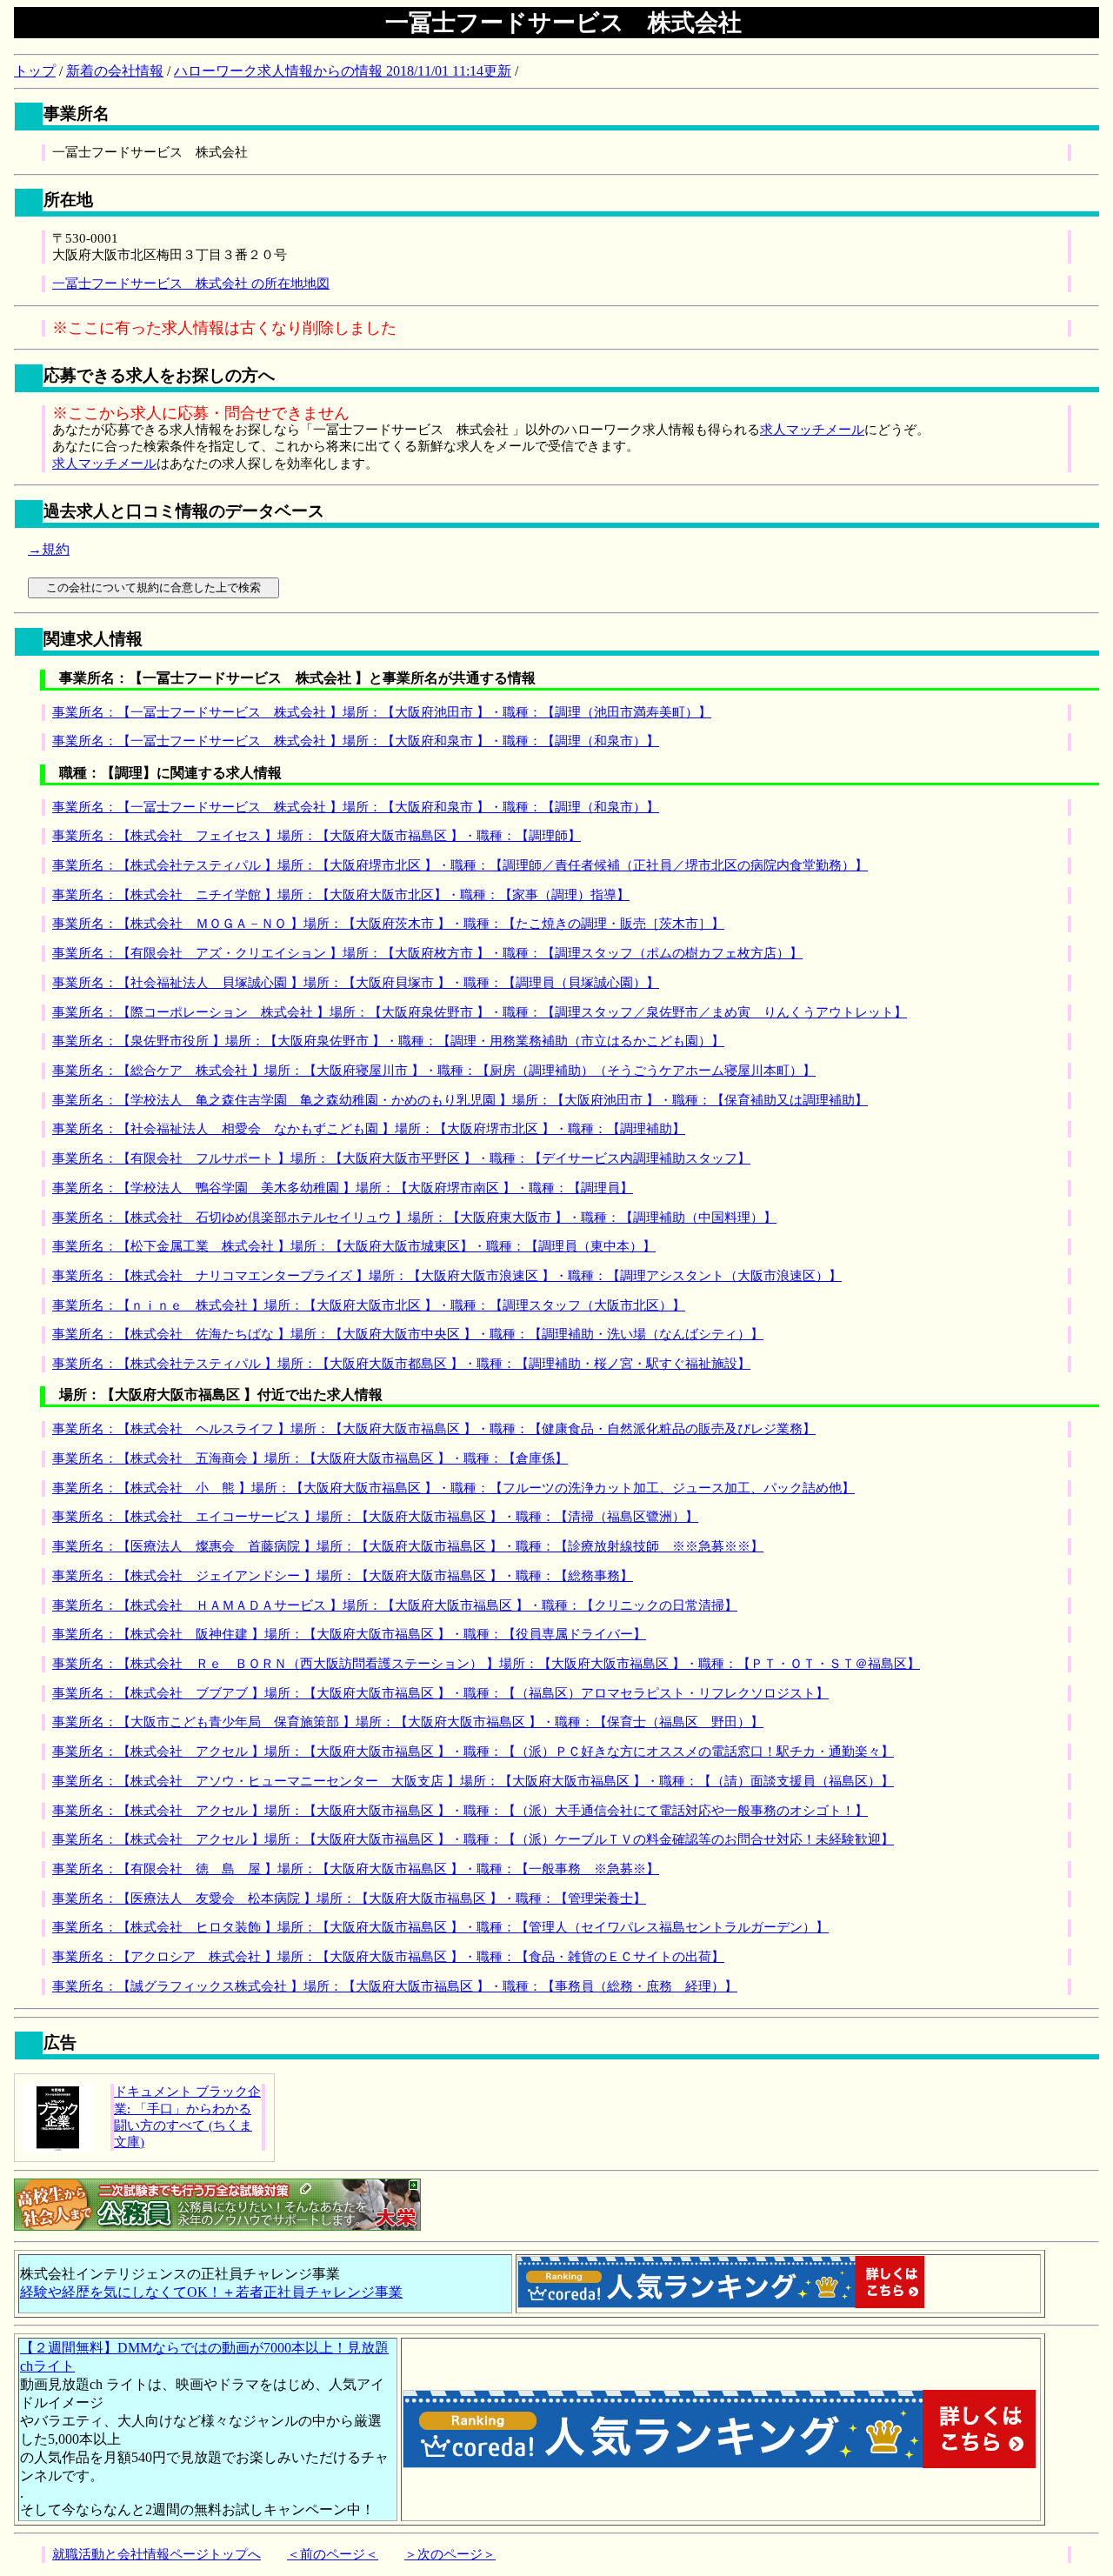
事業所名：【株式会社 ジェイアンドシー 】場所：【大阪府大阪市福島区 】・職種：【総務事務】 (343, 1576)
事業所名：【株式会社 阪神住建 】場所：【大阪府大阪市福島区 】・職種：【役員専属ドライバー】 (349, 1634)
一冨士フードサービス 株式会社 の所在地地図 (191, 284)
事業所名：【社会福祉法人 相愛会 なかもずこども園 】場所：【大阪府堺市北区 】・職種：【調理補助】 (369, 1129)
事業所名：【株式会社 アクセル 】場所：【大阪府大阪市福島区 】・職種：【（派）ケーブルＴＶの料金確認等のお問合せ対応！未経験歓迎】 (473, 1839)
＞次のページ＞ (450, 2554)
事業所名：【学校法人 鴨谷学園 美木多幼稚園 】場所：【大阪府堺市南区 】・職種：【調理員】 (343, 1188)
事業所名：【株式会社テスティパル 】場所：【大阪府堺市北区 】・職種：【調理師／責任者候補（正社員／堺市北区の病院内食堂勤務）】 (460, 865)
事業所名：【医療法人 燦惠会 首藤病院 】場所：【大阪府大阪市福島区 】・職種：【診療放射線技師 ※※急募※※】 (408, 1546)
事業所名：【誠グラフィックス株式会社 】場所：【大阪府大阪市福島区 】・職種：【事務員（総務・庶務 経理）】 (395, 1986)
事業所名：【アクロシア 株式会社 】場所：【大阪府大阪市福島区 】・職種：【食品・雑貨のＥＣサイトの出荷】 (388, 1957)
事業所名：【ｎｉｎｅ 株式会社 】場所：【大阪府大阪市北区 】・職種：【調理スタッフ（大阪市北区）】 (369, 1305)
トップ (35, 71)
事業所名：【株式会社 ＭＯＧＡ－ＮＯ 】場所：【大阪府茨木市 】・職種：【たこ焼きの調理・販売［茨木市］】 (388, 924)
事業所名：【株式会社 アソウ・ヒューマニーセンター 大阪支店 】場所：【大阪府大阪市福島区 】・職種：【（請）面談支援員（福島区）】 (473, 1781)
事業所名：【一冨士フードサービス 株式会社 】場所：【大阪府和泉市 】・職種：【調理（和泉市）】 (356, 741)
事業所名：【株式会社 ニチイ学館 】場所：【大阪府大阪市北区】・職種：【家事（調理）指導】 (341, 895)
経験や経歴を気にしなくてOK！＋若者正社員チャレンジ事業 (211, 2292)
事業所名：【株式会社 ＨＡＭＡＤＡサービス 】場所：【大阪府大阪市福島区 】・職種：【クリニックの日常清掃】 (395, 1605)
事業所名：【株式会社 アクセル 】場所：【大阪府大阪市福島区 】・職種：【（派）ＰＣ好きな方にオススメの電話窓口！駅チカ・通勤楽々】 (473, 1752)
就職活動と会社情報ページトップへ (157, 2554)
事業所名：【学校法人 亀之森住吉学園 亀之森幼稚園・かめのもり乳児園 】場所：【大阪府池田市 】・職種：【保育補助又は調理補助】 (460, 1100)
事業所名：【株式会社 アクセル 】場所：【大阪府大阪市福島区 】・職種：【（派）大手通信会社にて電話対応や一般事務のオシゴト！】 (460, 1811)
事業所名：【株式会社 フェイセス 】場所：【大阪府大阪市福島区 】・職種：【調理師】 (317, 836)
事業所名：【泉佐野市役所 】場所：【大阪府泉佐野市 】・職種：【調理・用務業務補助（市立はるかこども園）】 (388, 1041)
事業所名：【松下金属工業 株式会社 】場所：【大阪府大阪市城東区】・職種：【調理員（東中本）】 (354, 1246)
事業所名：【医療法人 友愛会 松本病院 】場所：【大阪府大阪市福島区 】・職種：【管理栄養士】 (349, 1899)
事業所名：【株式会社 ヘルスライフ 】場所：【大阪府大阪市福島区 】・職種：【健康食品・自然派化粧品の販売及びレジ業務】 (434, 1429)
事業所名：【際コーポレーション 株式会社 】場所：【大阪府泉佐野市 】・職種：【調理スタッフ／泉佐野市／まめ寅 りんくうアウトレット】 (480, 1012)
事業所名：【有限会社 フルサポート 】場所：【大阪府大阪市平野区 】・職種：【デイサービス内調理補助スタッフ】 (401, 1158)
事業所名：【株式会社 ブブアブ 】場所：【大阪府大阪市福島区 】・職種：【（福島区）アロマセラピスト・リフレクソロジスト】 (440, 1693)
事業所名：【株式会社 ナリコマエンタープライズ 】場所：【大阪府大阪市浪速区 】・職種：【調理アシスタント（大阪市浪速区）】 (447, 1276)
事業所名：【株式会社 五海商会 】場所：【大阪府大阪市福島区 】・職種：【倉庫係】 (310, 1458)
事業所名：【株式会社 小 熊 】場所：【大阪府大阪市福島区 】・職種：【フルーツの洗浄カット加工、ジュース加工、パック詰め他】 (453, 1488)
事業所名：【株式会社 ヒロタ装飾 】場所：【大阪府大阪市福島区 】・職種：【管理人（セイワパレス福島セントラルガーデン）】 (440, 1927)
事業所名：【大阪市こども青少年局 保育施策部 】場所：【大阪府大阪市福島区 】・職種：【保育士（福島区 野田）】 (408, 1722)
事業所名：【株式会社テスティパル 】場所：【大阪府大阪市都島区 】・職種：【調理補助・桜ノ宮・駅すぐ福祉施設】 (401, 1364)
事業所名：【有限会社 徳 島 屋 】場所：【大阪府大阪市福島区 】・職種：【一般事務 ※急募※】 (356, 1869)
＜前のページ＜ (333, 2554)
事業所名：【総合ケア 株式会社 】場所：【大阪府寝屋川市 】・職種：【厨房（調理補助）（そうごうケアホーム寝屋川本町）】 (434, 1071)
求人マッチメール (812, 430)
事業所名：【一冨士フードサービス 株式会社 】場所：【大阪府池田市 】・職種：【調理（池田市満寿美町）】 (382, 712)
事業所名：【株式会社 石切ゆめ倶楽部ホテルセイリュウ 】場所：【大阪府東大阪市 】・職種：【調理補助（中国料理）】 (414, 1218)
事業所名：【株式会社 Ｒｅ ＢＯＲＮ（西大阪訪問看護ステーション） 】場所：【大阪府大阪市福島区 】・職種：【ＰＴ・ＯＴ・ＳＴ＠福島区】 (486, 1664)
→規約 (49, 549)
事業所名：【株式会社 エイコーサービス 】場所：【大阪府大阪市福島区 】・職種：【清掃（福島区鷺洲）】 (375, 1517)
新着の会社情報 (115, 71)
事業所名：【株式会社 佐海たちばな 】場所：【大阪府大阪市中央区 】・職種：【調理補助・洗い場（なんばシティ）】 (408, 1334)
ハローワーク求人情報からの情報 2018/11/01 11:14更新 (343, 71)
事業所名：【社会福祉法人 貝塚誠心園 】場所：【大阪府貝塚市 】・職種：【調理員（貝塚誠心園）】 (356, 983)
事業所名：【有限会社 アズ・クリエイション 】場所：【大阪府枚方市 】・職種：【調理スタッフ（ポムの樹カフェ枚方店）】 (427, 953)
